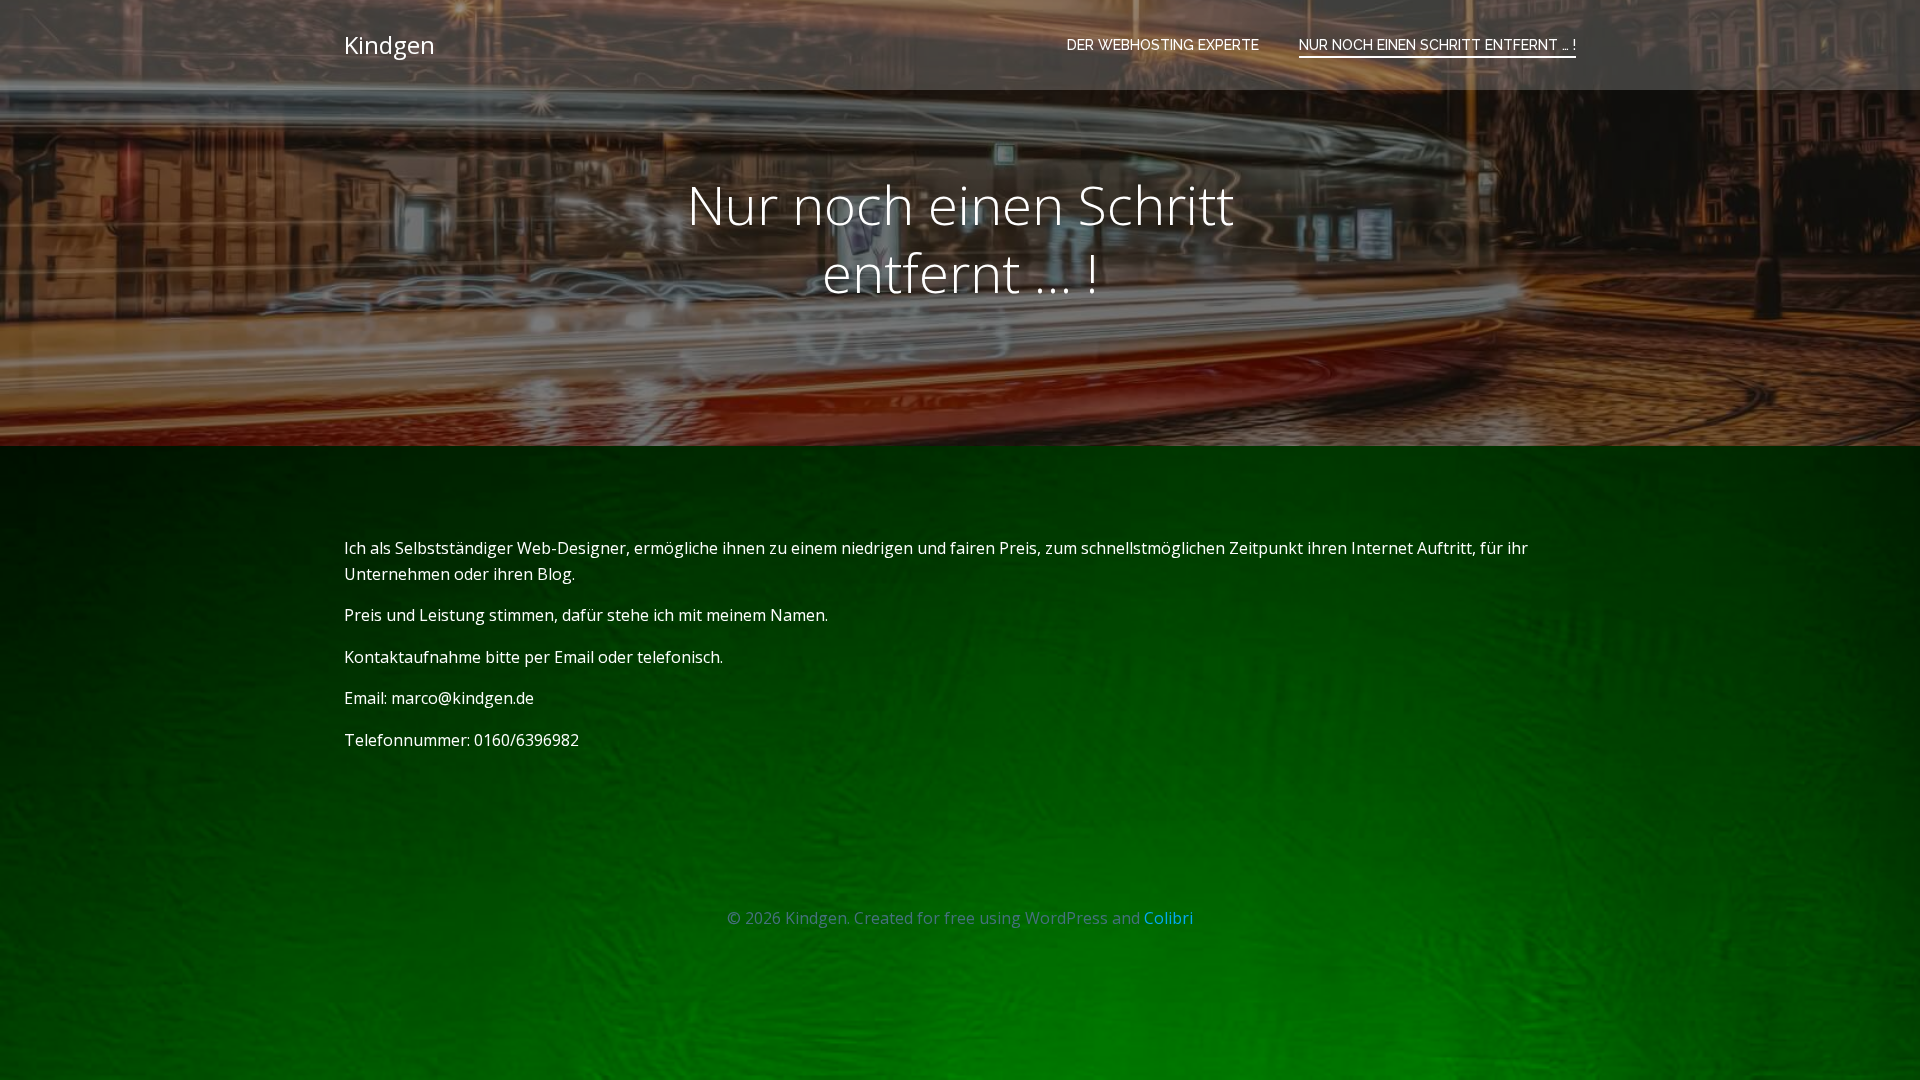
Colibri (1168, 918)
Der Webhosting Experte (1163, 45)
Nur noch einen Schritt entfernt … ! (1437, 45)
